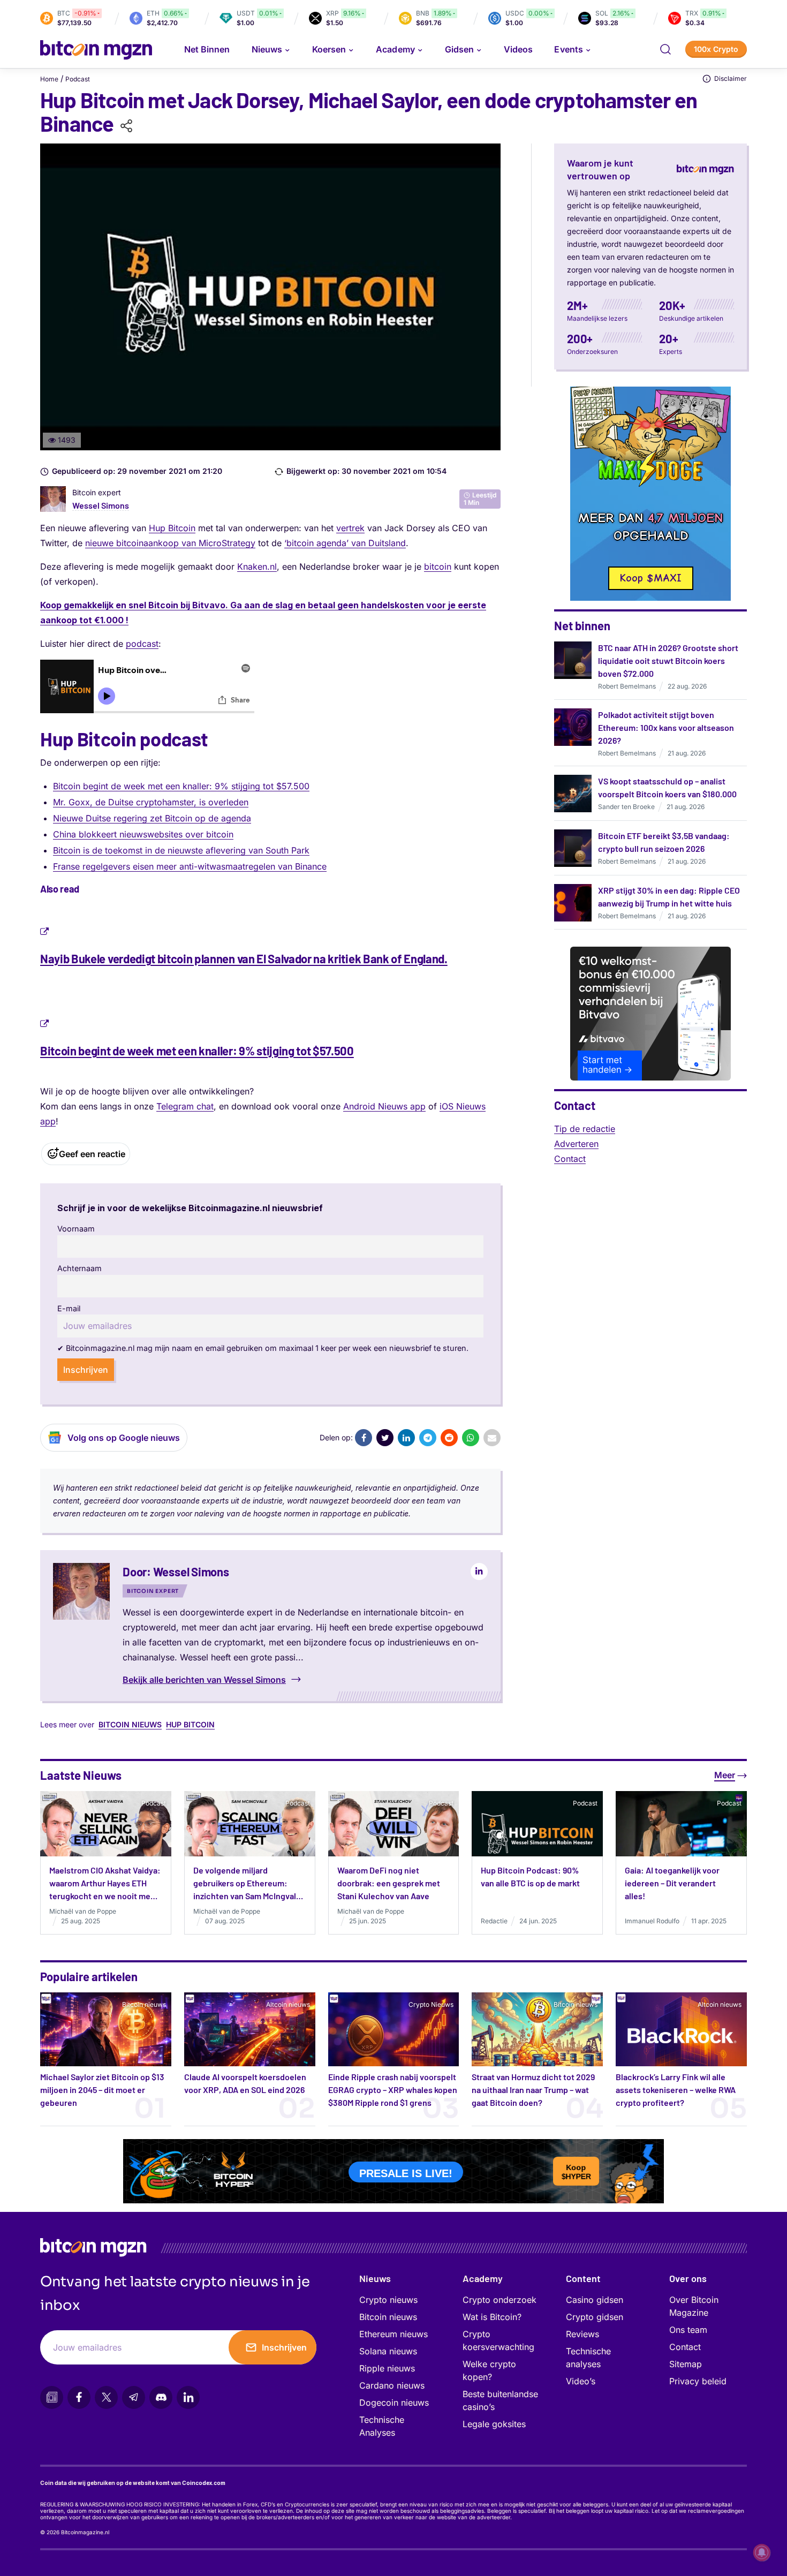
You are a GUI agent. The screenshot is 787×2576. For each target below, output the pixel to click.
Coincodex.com (204, 2483)
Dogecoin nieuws (394, 2403)
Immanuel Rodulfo (652, 1921)
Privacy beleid (698, 2381)
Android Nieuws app (384, 1106)
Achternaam (80, 1268)
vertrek (350, 528)
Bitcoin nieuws (130, 1724)
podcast (142, 644)
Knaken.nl (257, 566)
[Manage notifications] (762, 2552)
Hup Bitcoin (172, 528)
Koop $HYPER (577, 2169)
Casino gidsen (595, 2300)
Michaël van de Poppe (83, 1911)
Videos (518, 49)
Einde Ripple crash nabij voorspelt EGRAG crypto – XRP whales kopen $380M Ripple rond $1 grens (393, 2090)
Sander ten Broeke (626, 807)
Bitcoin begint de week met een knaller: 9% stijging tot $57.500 (181, 786)
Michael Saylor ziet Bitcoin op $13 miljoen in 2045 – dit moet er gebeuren (102, 2090)
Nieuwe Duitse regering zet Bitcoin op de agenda (152, 818)
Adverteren (576, 1144)
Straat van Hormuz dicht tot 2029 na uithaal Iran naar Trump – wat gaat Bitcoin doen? (533, 2090)
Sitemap (686, 2364)
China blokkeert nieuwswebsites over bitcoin (143, 834)
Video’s (581, 2381)
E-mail (69, 1308)
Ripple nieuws (387, 2368)
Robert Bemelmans (627, 686)
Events (568, 49)
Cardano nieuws (392, 2385)
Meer (725, 1775)
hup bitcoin (190, 1724)
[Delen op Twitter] (385, 1438)
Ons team (688, 2330)
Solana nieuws (388, 2351)
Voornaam (76, 1229)
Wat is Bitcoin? (492, 2317)
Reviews (582, 2334)
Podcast (78, 79)
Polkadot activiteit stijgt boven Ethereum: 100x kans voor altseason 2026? (666, 727)
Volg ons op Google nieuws (124, 1438)
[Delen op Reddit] (449, 1438)
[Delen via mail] (492, 1438)
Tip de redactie (585, 1129)
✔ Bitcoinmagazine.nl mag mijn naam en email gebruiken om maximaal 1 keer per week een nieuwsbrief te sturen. (263, 1348)
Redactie (494, 1921)
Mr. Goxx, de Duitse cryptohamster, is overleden (151, 802)
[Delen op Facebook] (364, 1438)
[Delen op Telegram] (428, 1438)
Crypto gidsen (595, 2317)
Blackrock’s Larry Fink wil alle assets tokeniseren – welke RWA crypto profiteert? (676, 2090)
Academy (395, 49)
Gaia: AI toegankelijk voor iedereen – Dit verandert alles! (672, 1883)
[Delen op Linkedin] (406, 1438)
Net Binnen (207, 49)
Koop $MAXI (651, 578)
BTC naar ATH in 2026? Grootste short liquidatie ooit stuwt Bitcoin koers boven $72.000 (668, 660)
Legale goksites (494, 2424)
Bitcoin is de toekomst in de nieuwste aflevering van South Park (181, 850)
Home (49, 79)
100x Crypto (716, 49)
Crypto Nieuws (431, 2004)
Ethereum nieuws (393, 2334)
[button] (665, 49)
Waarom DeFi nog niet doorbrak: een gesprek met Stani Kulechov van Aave (389, 1883)
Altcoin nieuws (288, 2004)
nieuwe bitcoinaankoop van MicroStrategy (170, 543)
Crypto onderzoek (500, 2300)
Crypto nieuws (388, 2300)
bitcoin (438, 566)
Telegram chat (185, 1106)
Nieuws (375, 2278)
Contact (570, 1159)
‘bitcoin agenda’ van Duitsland (345, 543)
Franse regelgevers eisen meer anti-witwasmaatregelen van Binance (190, 866)
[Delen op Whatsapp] (471, 1438)
